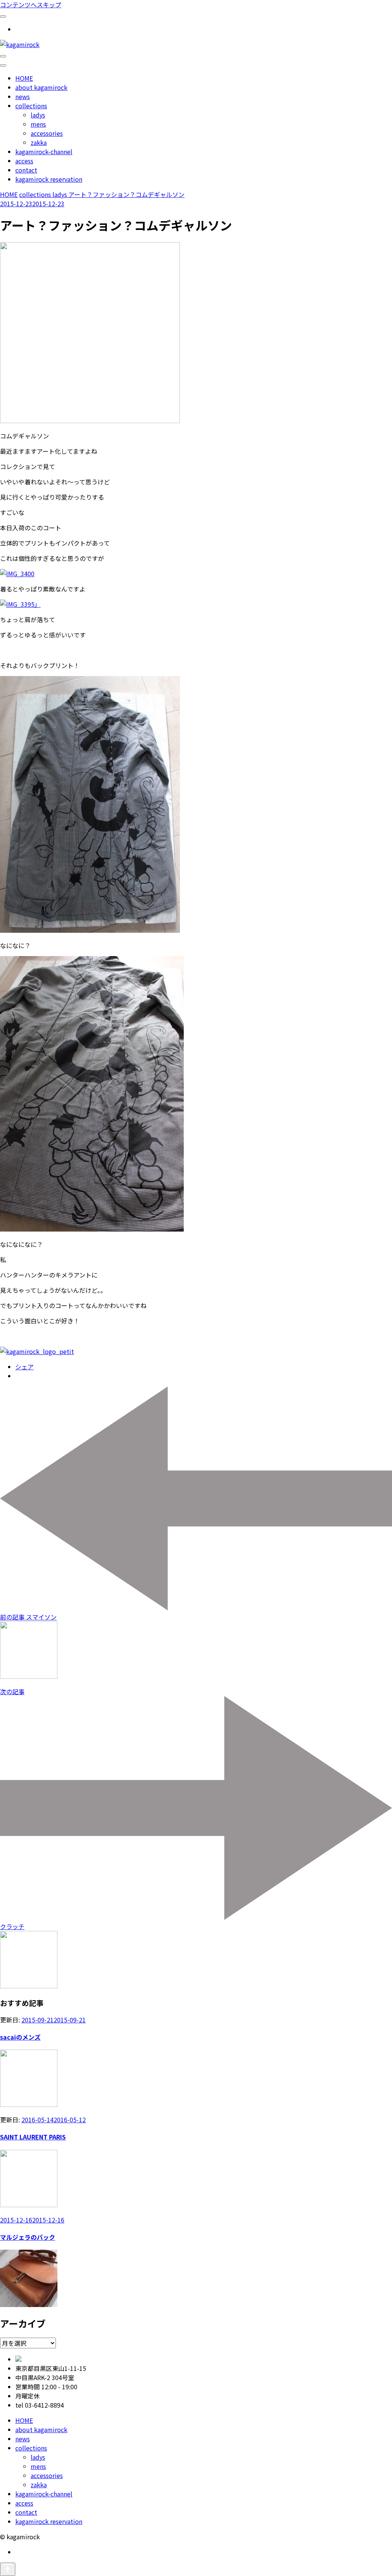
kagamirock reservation (49, 179)
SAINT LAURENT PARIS (33, 2137)
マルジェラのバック (28, 2237)
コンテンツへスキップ (31, 5)
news (23, 96)
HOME (24, 78)
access (24, 161)
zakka (39, 142)
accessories (47, 133)
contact (26, 170)
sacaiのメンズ (20, 2037)
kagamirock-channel (44, 152)
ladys (38, 115)
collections (31, 106)
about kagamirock (41, 87)
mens (38, 124)
